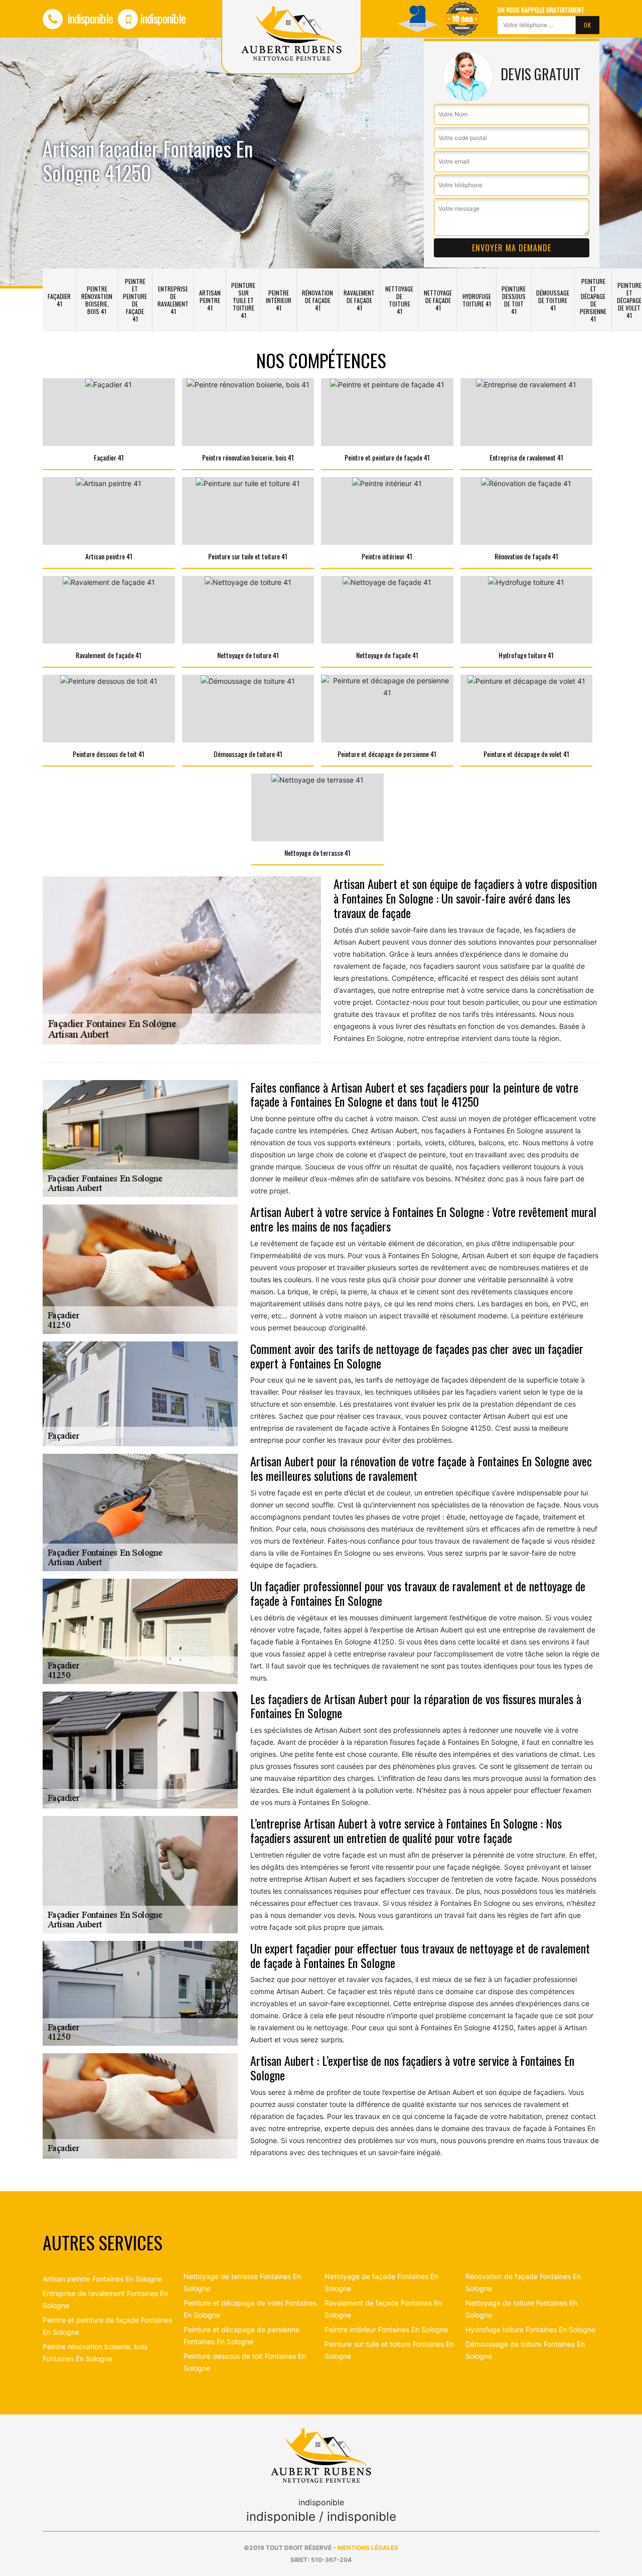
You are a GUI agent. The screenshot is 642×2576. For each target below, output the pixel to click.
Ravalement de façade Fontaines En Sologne (383, 2309)
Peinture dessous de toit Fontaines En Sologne (245, 2362)
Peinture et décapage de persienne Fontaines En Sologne (242, 2335)
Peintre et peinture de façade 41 (135, 300)
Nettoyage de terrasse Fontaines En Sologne (242, 2282)
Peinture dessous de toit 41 (514, 300)
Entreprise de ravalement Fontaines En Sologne (105, 2299)
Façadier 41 (59, 300)
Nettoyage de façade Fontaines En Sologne (381, 2282)
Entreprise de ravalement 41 (173, 300)
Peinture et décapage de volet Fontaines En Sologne (250, 2309)
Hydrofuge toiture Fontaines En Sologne (530, 2329)
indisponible (89, 18)
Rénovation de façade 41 (317, 300)
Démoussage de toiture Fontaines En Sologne (525, 2350)
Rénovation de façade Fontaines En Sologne (523, 2282)
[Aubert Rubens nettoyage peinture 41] (321, 2454)
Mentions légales (368, 2548)
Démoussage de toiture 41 (553, 300)
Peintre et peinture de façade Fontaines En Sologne (107, 2326)
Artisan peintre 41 (210, 300)
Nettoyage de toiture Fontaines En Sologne (521, 2309)
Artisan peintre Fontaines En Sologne (102, 2279)
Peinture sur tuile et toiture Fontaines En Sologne (389, 2350)
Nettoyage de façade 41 (438, 300)
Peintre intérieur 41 (279, 300)
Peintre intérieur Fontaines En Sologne (386, 2329)
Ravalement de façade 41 (359, 300)
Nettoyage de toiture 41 (399, 300)
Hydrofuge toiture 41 (477, 300)
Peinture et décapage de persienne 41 (593, 300)
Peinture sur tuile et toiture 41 (243, 300)
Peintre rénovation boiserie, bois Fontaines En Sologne (95, 2353)
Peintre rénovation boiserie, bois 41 (97, 300)
